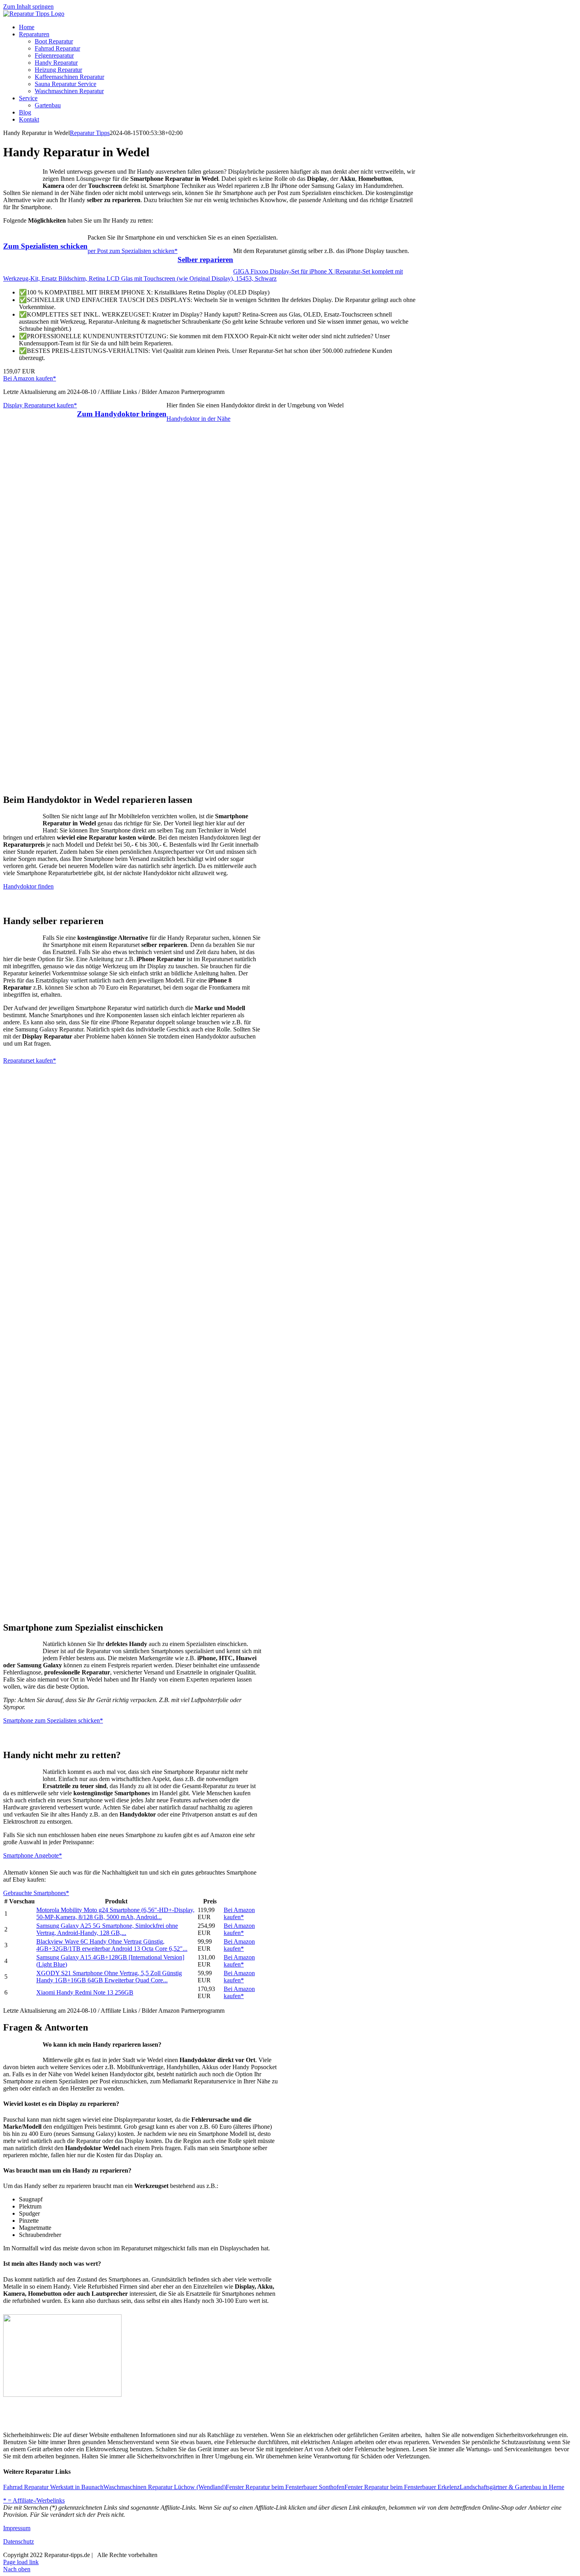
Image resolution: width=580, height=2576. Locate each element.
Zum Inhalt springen (28, 7)
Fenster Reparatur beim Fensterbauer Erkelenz (402, 2487)
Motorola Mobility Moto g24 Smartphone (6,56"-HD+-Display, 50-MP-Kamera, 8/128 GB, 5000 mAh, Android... (115, 1913)
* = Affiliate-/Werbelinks (34, 2500)
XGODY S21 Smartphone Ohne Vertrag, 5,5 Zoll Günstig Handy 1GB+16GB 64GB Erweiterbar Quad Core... (109, 1977)
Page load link (21, 2562)
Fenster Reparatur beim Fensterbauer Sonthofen (285, 2487)
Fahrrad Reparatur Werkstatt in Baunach (53, 2487)
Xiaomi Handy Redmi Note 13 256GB (85, 1992)
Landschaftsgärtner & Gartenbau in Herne (512, 2487)
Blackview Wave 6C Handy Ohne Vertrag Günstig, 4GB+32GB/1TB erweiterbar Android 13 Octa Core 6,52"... (112, 1945)
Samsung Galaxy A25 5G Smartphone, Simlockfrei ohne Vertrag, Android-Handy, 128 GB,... (107, 1929)
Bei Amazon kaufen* (30, 378)
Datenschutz (19, 2541)
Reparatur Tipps (90, 133)
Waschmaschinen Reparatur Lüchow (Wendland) (165, 2487)
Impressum (17, 2528)
